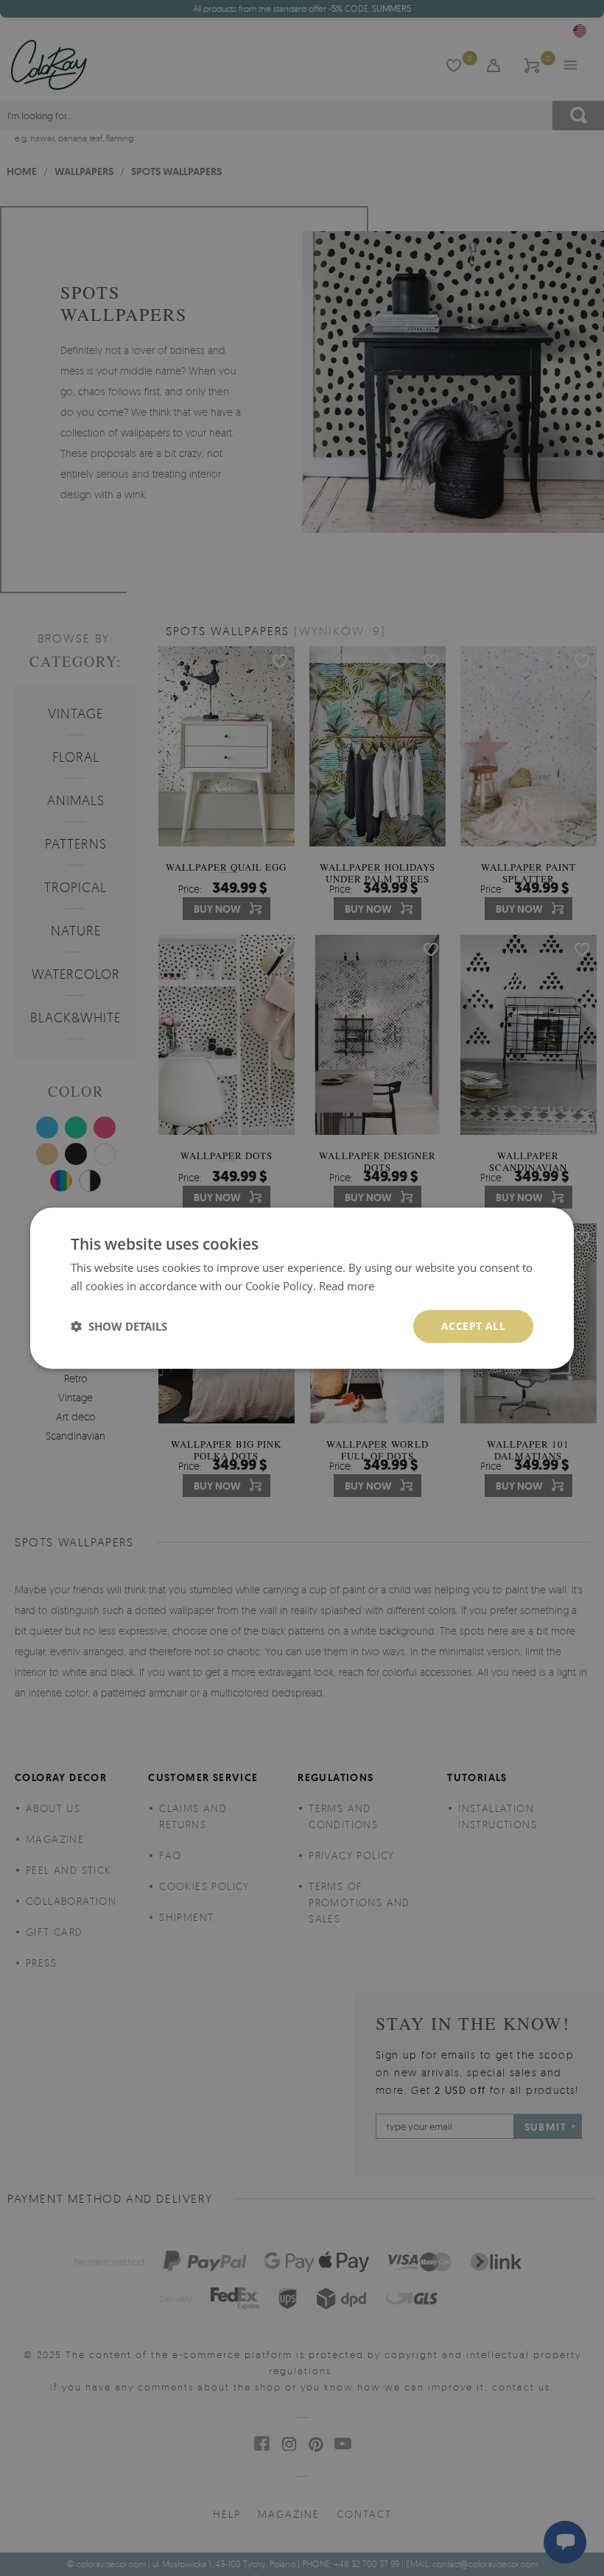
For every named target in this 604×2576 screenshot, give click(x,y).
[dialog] (302, 1288)
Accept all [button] (473, 1326)
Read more (347, 1286)
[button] (119, 1326)
